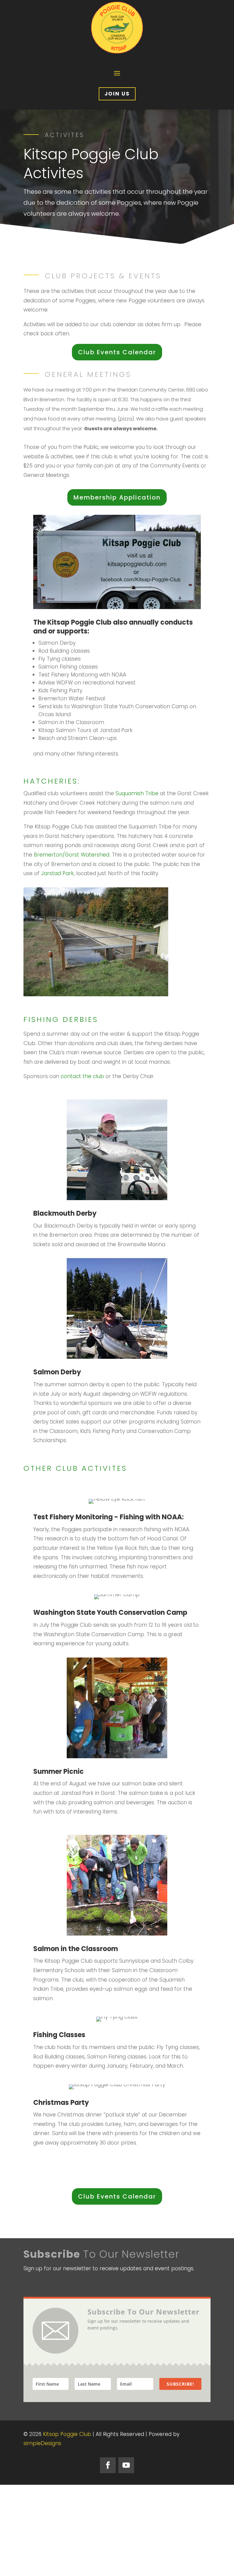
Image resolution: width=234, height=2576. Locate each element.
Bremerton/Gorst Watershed (72, 855)
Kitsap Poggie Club (67, 2434)
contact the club (82, 1076)
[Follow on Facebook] (108, 2465)
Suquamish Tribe (137, 793)
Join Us (117, 94)
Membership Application (117, 497)
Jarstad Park (57, 873)
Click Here (44, 2172)
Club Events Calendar (117, 352)
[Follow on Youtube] (126, 2465)
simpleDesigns (42, 2443)
